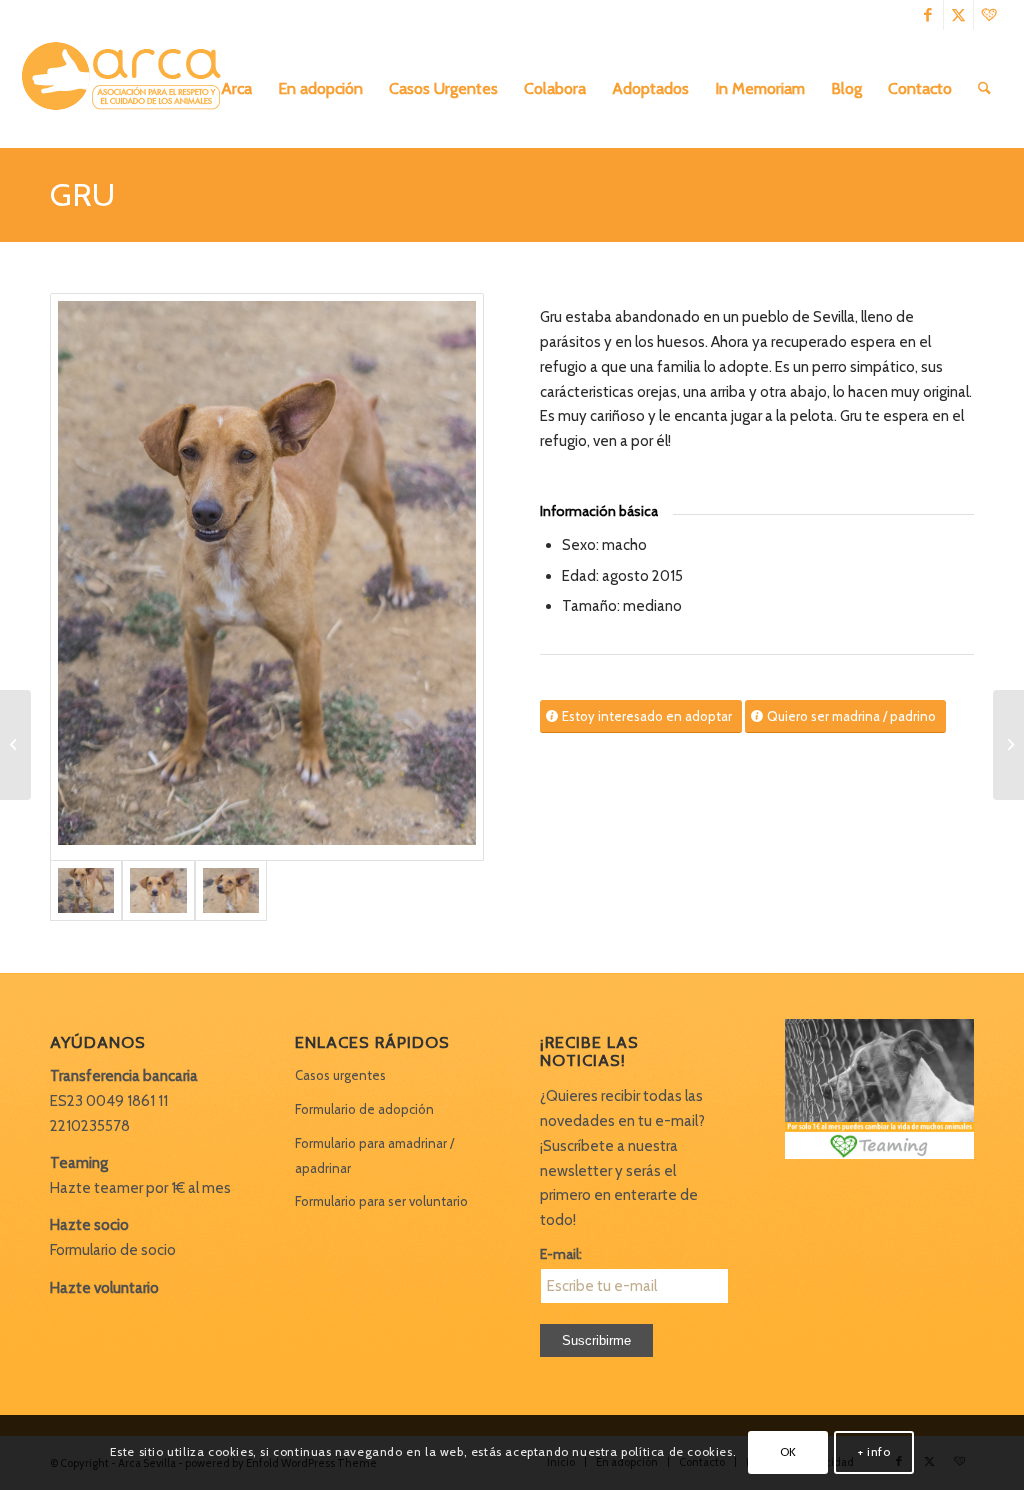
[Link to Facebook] (928, 15)
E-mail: (561, 1254)
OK (788, 1451)
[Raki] (1008, 745)
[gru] (267, 577)
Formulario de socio (113, 1250)
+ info (874, 1451)
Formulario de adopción (364, 1109)
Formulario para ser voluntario (381, 1201)
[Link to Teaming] (989, 15)
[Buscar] (984, 89)
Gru (82, 194)
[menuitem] (236, 89)
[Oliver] (15, 745)
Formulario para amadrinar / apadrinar (374, 1155)
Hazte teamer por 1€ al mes (140, 1188)
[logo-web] (128, 89)
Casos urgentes (340, 1075)
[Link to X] (958, 15)
